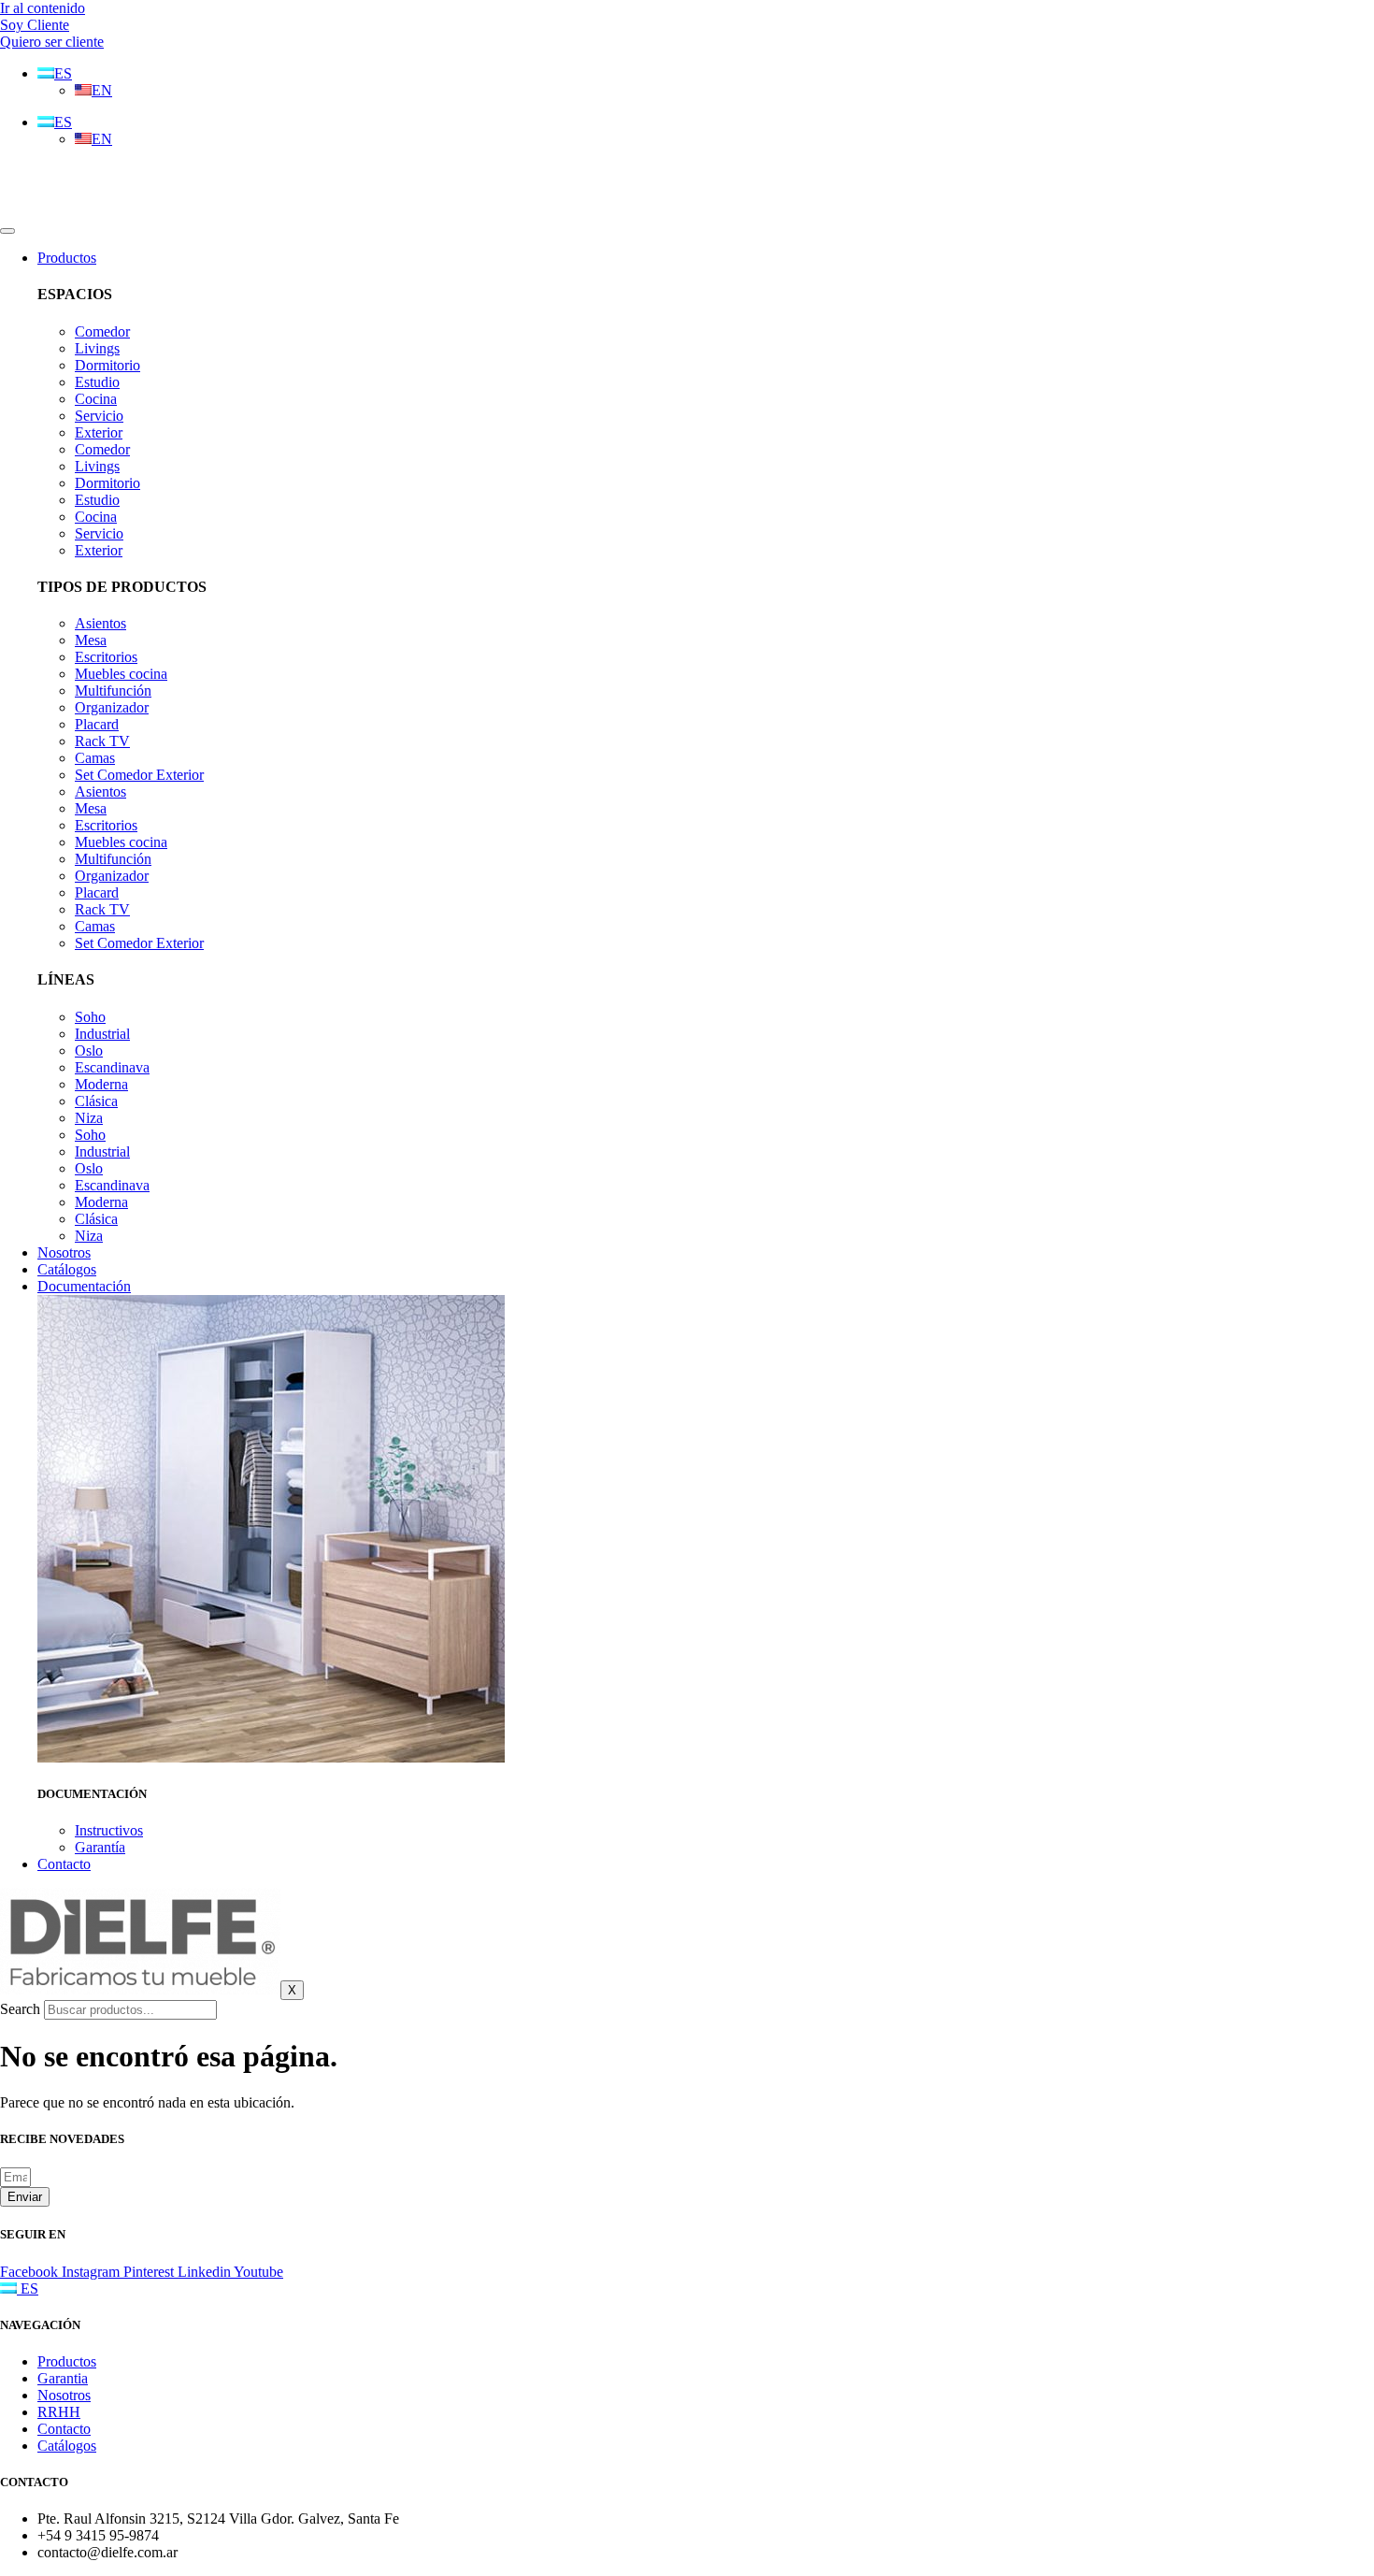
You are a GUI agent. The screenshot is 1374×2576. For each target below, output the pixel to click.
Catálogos (67, 1269)
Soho (90, 1017)
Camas (95, 758)
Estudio (97, 382)
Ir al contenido (43, 8)
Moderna (101, 1084)
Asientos (100, 623)
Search (20, 2009)
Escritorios (106, 657)
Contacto (64, 1864)
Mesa (91, 640)
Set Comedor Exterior (139, 775)
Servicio (99, 416)
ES (28, 2288)
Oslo (89, 1051)
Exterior (99, 432)
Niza (89, 1118)
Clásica (96, 1101)
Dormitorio (107, 365)
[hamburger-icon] (7, 231)
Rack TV (102, 741)
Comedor (102, 331)
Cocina (96, 399)
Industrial (102, 1034)
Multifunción (113, 691)
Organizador (112, 707)
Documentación (84, 1286)
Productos (67, 258)
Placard (97, 724)
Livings (97, 348)
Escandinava (112, 1067)
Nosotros (64, 1252)
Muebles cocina (121, 674)
